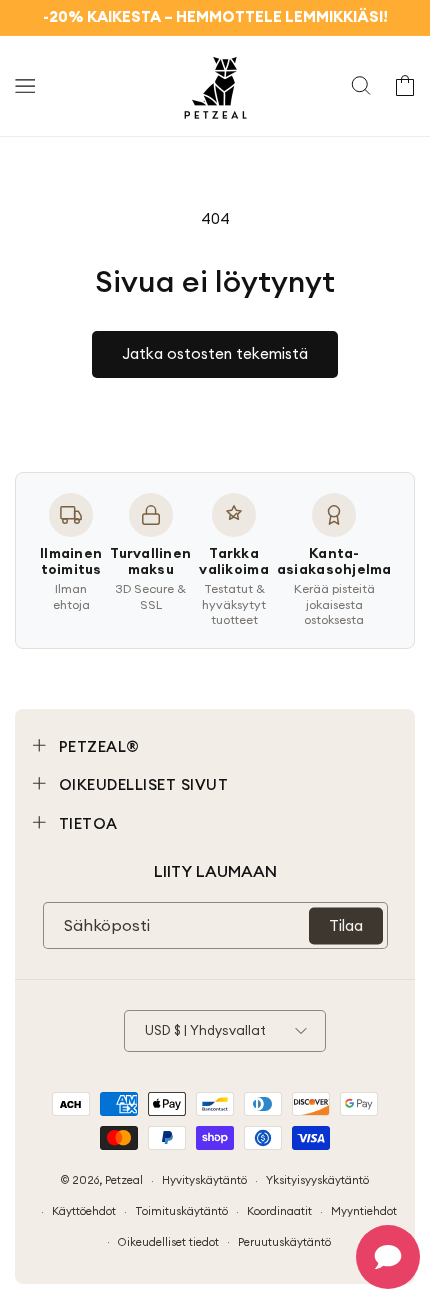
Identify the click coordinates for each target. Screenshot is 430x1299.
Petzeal (124, 1180)
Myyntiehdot (364, 1211)
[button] (25, 86)
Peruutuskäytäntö (284, 1242)
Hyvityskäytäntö (204, 1180)
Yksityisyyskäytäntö (317, 1180)
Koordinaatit (279, 1211)
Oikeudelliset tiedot (168, 1242)
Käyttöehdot (84, 1211)
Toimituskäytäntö (181, 1211)
